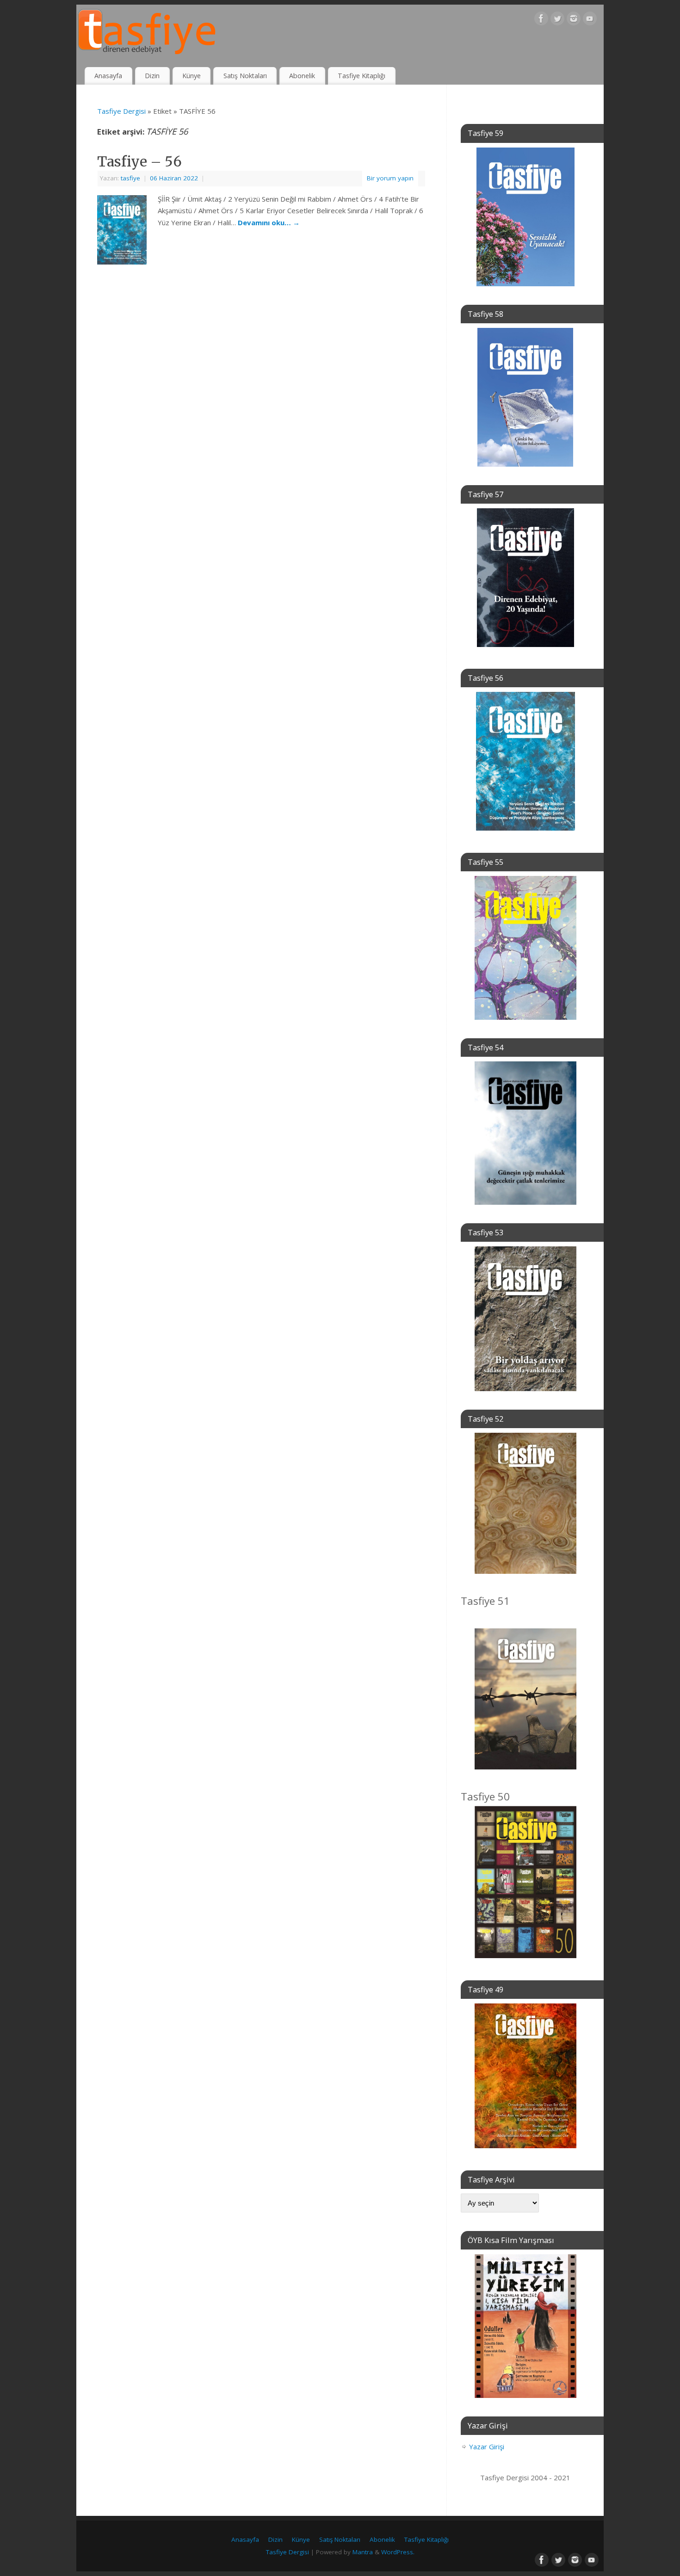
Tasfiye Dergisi (121, 111)
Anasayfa (108, 76)
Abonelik (302, 76)
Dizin (152, 76)
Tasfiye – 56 (139, 161)
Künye (192, 76)
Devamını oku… (269, 222)
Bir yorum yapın (390, 178)
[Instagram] (574, 20)
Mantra (363, 2552)
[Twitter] (557, 20)
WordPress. (398, 2552)
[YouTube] (590, 20)
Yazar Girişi (487, 2447)
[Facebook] (541, 20)
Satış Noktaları (245, 76)
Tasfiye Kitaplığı (362, 76)
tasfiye (130, 178)
